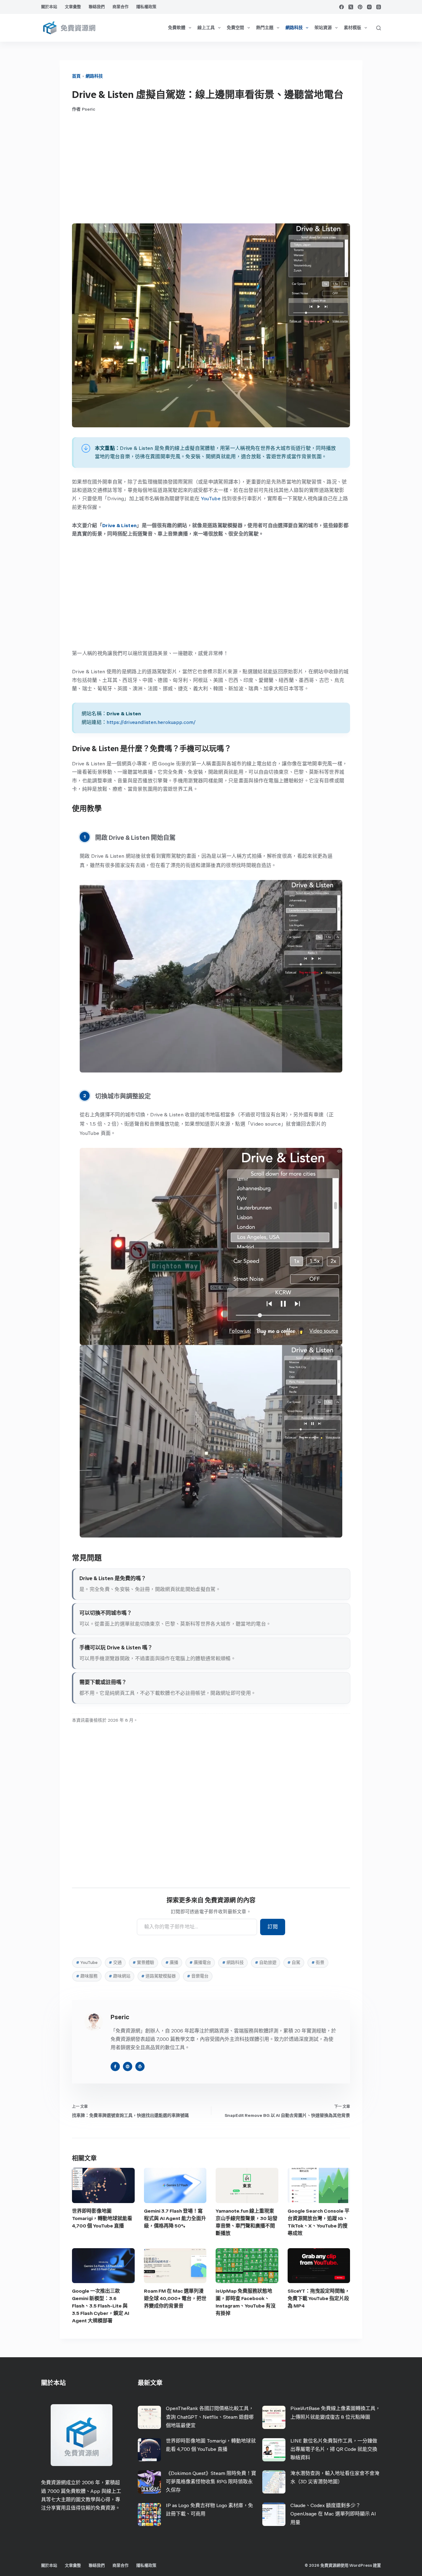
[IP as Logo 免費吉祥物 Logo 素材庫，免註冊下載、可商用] (149, 2514)
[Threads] (379, 7)
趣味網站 (120, 1976)
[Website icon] (128, 2066)
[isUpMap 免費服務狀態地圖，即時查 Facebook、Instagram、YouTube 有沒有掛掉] (247, 2266)
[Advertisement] (211, 168)
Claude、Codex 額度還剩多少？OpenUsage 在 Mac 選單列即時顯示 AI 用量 (333, 2514)
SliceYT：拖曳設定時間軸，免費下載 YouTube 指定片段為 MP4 (319, 2298)
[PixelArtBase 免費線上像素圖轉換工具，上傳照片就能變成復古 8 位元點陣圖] (274, 2417)
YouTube (211, 499)
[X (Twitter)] (351, 7)
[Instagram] (369, 7)
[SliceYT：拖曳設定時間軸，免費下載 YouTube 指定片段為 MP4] (319, 2266)
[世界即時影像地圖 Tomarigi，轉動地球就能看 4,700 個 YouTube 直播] (103, 2185)
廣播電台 (200, 1963)
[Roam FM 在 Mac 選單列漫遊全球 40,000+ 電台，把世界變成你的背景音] (175, 2266)
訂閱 (273, 1927)
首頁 (76, 76)
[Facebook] (342, 7)
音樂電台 (198, 1976)
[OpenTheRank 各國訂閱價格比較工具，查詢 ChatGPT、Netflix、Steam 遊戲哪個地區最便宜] (149, 2417)
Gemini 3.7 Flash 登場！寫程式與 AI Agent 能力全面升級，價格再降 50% (175, 2218)
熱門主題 (265, 28)
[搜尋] (379, 28)
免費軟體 (177, 28)
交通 (115, 1963)
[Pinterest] (360, 7)
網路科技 (294, 28)
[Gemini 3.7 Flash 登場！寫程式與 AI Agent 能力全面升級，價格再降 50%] (175, 2185)
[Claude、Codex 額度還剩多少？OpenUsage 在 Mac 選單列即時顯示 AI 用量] (274, 2514)
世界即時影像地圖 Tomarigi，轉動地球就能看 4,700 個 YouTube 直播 (102, 2218)
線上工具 (206, 28)
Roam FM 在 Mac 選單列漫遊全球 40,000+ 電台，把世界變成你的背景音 (175, 2298)
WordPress (361, 2565)
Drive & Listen (119, 525)
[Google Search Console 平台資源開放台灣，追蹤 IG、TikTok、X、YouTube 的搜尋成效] (319, 2185)
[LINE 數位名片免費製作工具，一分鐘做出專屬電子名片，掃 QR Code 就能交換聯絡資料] (274, 2450)
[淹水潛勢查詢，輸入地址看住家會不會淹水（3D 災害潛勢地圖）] (274, 2482)
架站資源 (323, 28)
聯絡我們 (97, 7)
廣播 (172, 1963)
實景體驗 (143, 1963)
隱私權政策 (146, 7)
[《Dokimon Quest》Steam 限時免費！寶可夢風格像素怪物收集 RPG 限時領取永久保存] (149, 2482)
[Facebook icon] (115, 2066)
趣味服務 (87, 1976)
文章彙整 (73, 7)
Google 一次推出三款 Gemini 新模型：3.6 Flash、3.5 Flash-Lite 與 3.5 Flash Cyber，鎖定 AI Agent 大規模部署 (101, 2306)
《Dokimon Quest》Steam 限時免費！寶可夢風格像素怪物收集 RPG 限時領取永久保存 (211, 2482)
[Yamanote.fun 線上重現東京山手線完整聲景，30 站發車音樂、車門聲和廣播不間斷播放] (247, 2185)
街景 (318, 1963)
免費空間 (235, 28)
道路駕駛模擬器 (158, 1976)
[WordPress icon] (140, 2066)
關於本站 (49, 7)
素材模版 (352, 28)
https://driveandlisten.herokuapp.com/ (151, 722)
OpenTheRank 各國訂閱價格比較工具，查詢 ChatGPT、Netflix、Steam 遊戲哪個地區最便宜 (210, 2417)
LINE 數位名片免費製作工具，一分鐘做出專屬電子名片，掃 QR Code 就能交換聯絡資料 (334, 2449)
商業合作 (120, 7)
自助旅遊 (266, 1963)
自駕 (294, 1963)
